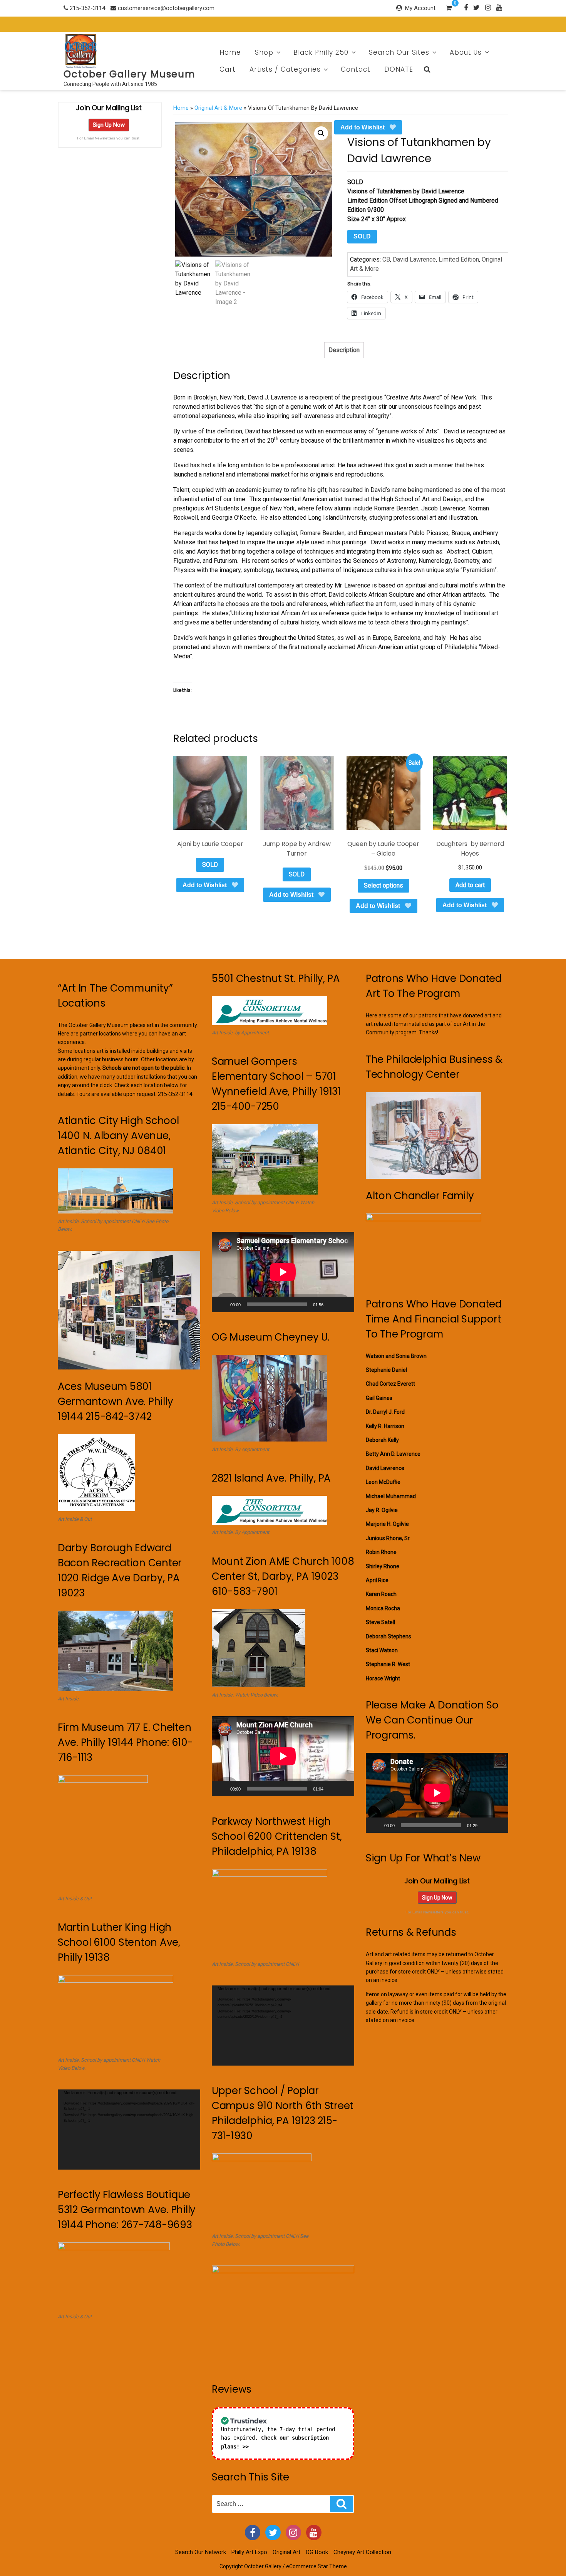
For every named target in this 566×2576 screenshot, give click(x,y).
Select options (383, 885)
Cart (228, 69)
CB (386, 259)
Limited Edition (459, 259)
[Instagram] (488, 7)
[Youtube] (499, 7)
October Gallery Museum (130, 74)
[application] (129, 2130)
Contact (356, 69)
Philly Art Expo (249, 2552)
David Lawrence (414, 259)
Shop (264, 52)
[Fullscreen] (344, 1304)
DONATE (399, 69)
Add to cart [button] (470, 885)
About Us (466, 52)
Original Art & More (218, 108)
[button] (321, 133)
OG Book (317, 2552)
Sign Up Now (109, 125)
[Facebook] (466, 7)
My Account (420, 8)
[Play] (222, 1304)
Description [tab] (344, 350)
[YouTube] (314, 2532)
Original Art (286, 2552)
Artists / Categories (285, 69)
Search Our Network (201, 2552)
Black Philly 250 (321, 52)
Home (230, 52)
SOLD (362, 236)
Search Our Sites (399, 52)
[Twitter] (476, 7)
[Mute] (332, 1304)
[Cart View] (449, 9)
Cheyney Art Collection (362, 2552)
